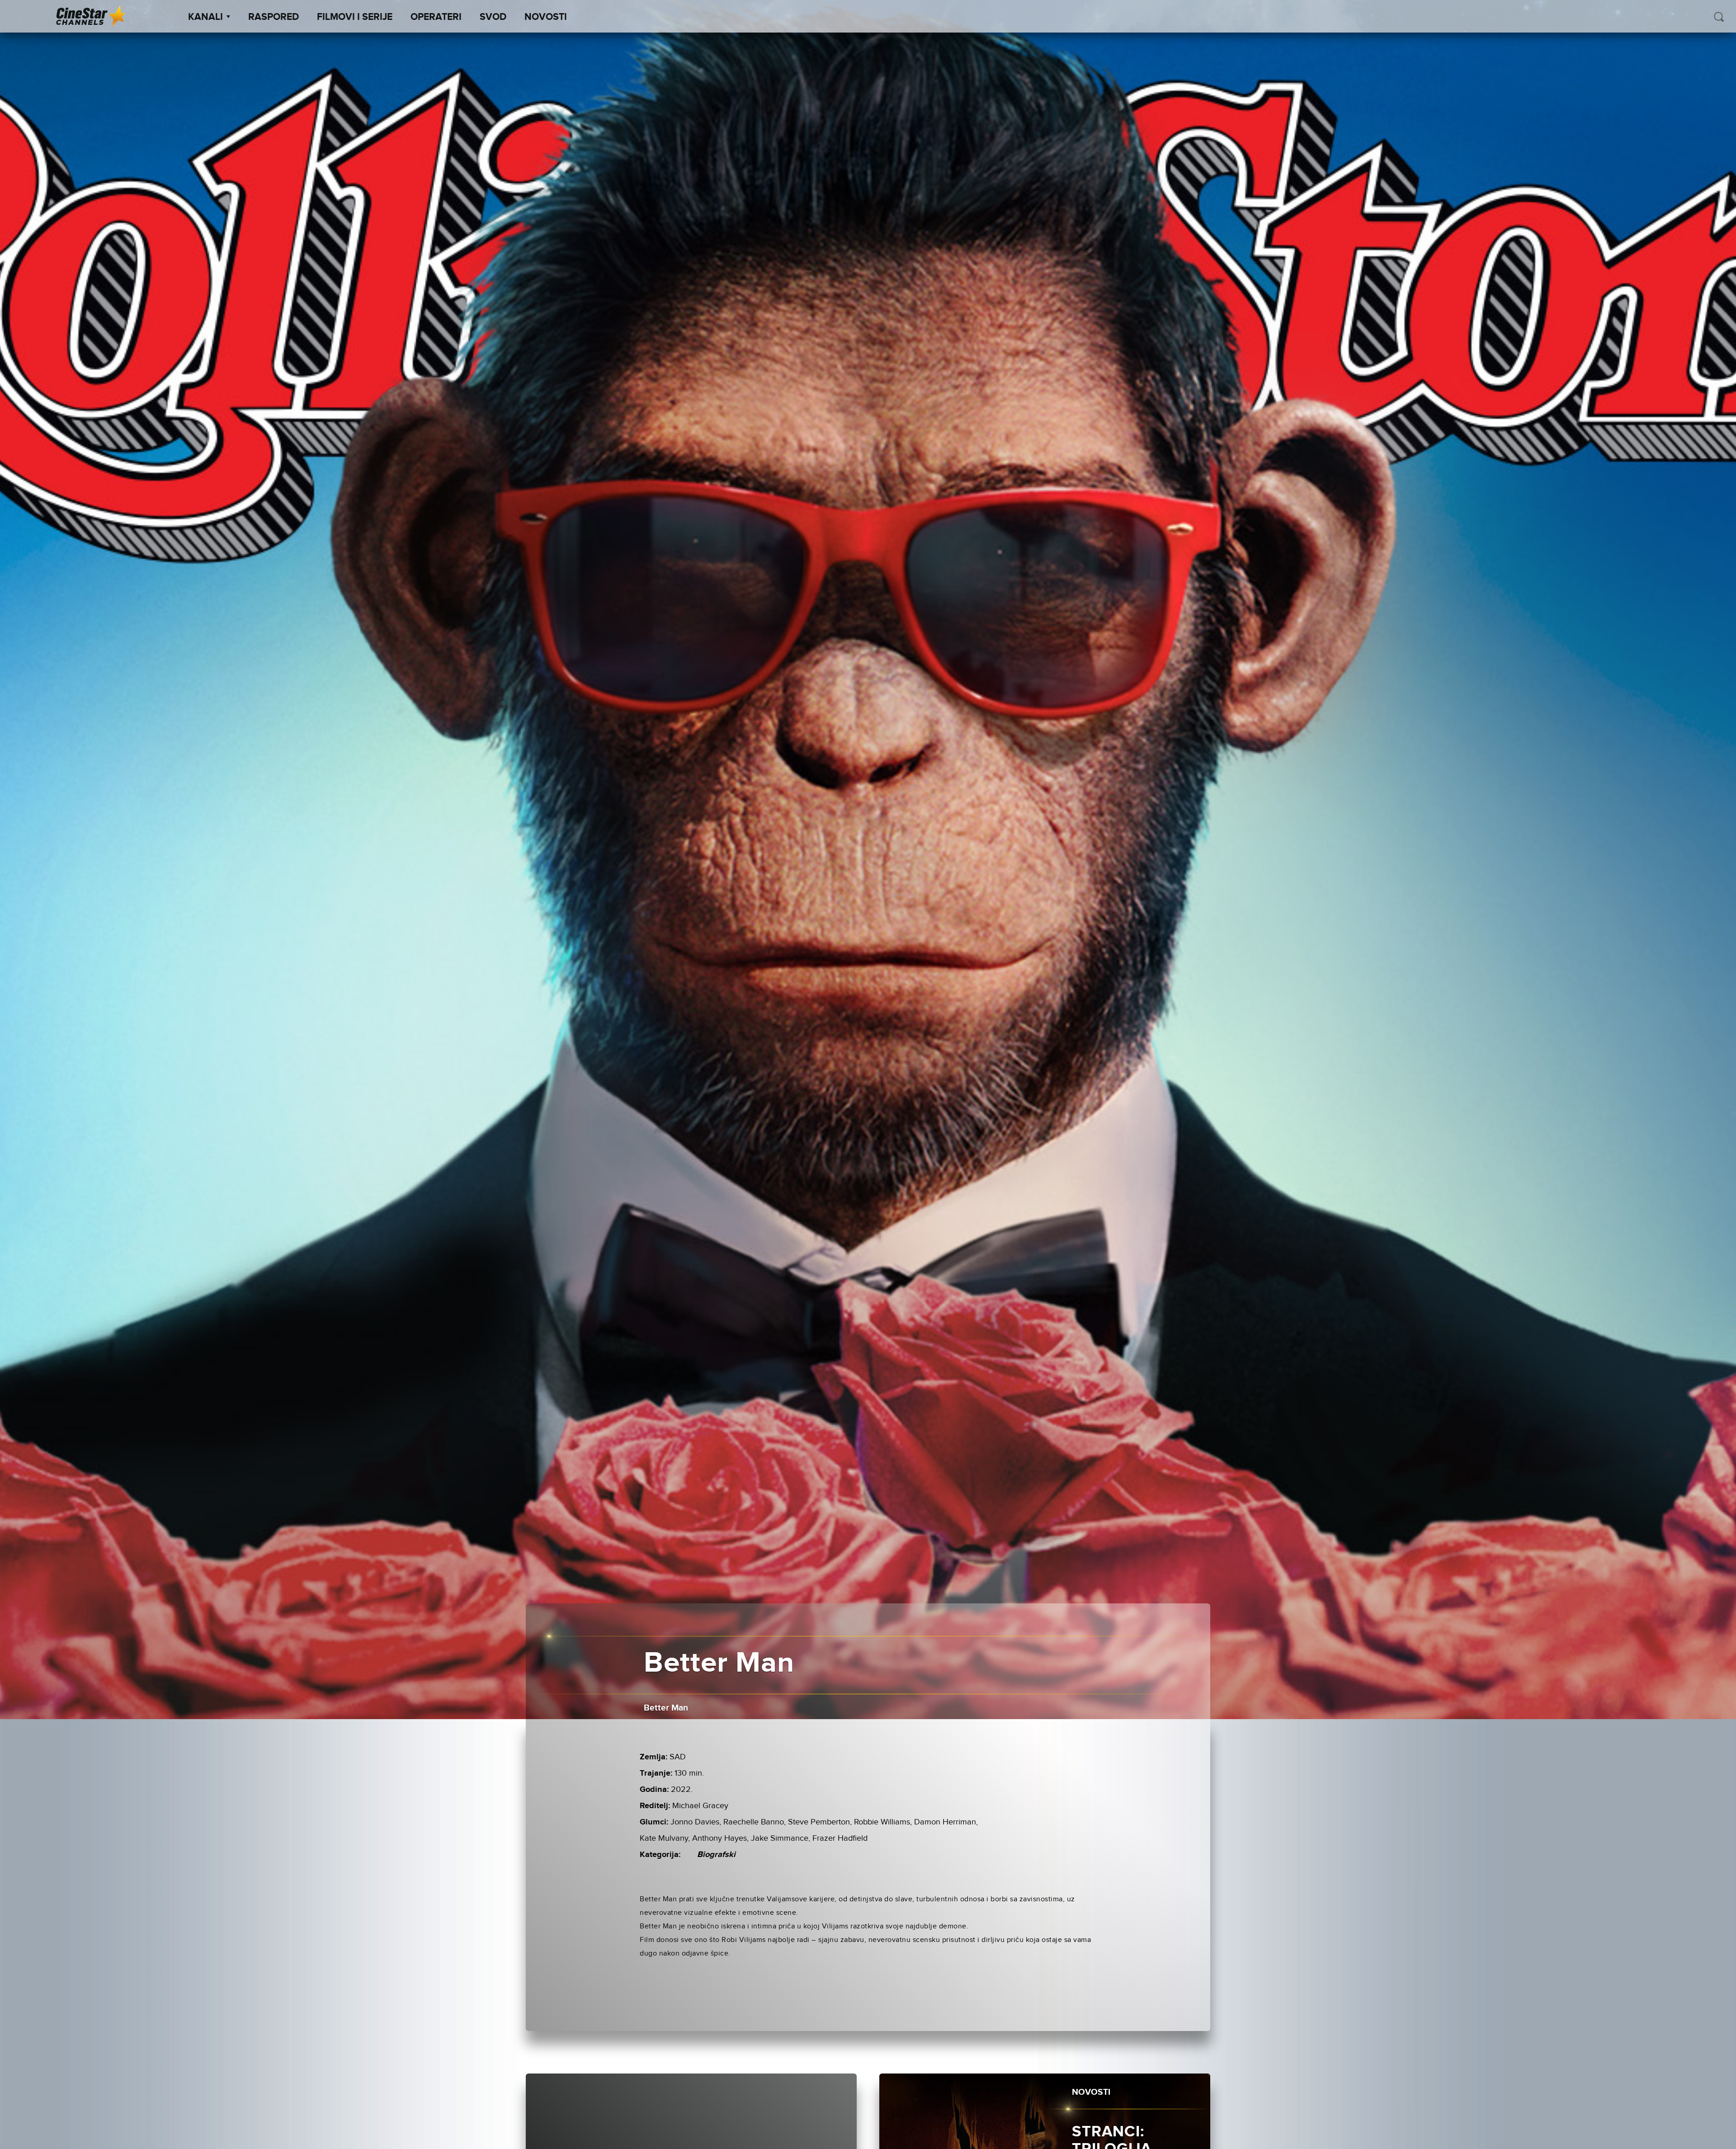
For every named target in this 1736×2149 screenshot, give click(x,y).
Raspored (274, 17)
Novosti (546, 17)
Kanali (205, 17)
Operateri (436, 17)
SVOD (493, 17)
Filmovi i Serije (355, 17)
